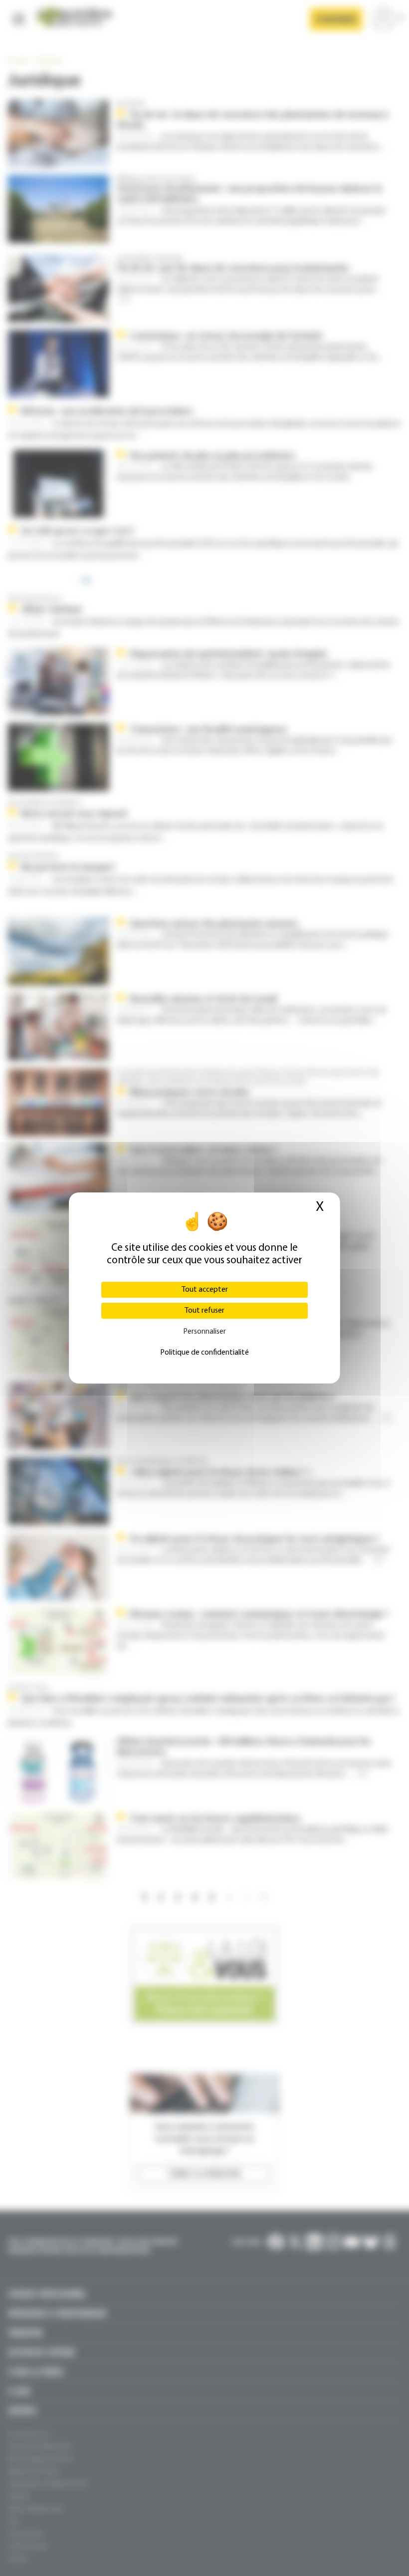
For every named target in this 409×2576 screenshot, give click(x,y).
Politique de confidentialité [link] (204, 1353)
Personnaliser (204, 1332)
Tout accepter (205, 1290)
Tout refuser (204, 1311)
